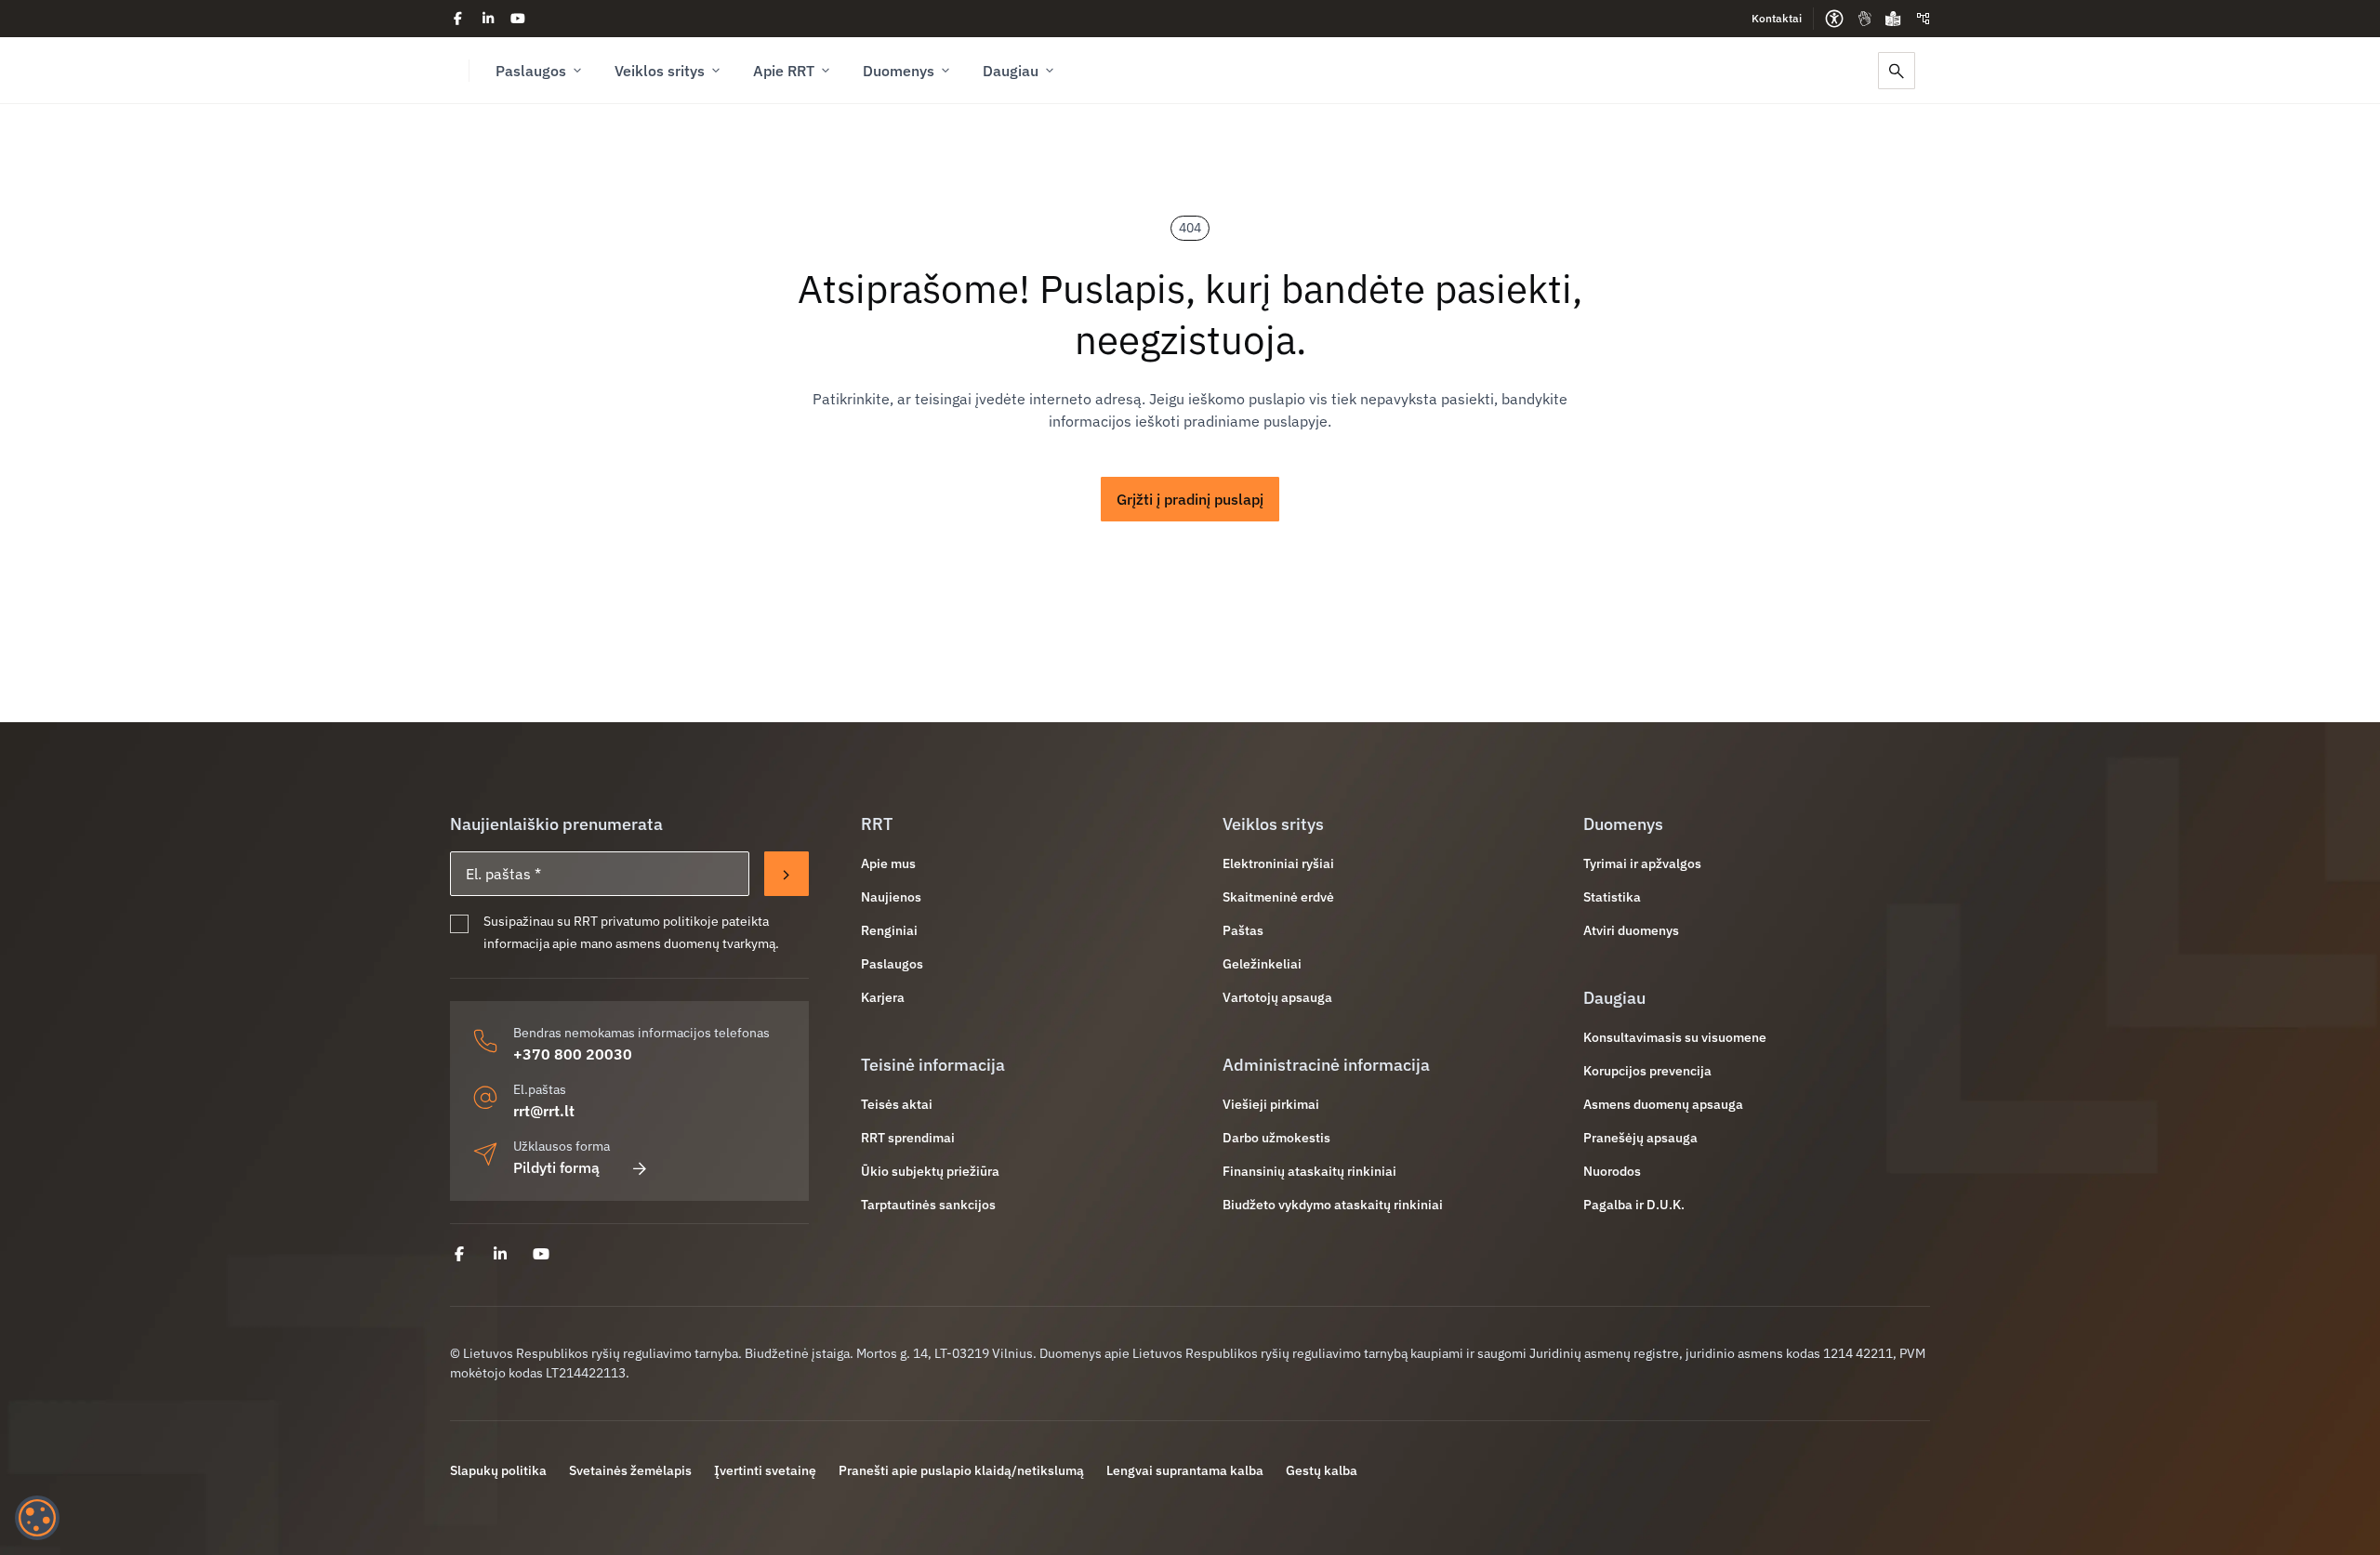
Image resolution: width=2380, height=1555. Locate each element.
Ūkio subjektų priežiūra (930, 1171)
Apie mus (888, 863)
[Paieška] (1897, 71)
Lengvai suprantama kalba (1185, 1470)
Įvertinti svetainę (765, 1470)
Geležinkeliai (1262, 964)
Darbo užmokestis (1276, 1138)
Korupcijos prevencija (1647, 1071)
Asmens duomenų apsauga (1663, 1104)
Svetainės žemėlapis (630, 1470)
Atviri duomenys (1631, 930)
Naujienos (891, 897)
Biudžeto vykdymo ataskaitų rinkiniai (1333, 1205)
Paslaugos (531, 71)
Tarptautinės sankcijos (928, 1205)
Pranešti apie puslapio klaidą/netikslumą (961, 1470)
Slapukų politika (498, 1470)
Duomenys (899, 71)
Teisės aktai (897, 1104)
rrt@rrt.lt (544, 1111)
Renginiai (889, 930)
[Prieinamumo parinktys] (1834, 19)
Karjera (883, 997)
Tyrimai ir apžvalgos (1642, 863)
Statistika (1612, 897)
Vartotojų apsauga (1277, 997)
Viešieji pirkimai (1271, 1104)
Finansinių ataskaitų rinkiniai (1309, 1171)
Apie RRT (784, 71)
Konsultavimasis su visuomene (1675, 1037)
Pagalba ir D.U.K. (1634, 1205)
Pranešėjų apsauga (1640, 1138)
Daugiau (1011, 71)
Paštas (1243, 930)
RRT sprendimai (908, 1138)
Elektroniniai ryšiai (1278, 863)
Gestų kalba (1322, 1470)
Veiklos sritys (660, 71)
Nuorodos (1612, 1171)
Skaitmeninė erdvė (1278, 897)
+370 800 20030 (573, 1054)
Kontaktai (1777, 18)
